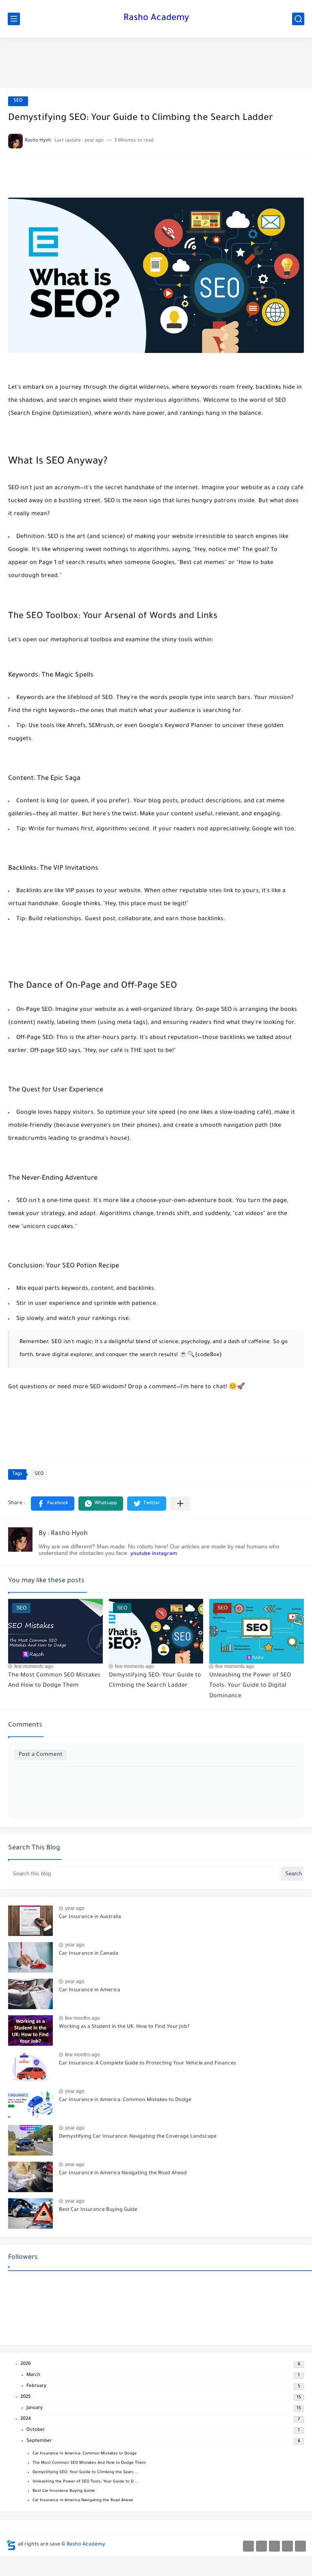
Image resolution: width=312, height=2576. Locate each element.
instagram (165, 1554)
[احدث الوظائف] (248, 2546)
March (33, 2375)
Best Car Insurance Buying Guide (98, 2210)
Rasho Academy (156, 19)
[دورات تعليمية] (300, 2546)
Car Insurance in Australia (90, 1917)
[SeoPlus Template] (11, 2545)
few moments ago (34, 1666)
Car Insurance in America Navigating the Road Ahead (123, 2173)
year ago (75, 1908)
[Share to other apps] (180, 1504)
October (36, 2430)
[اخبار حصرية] (287, 2546)
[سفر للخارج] (261, 2546)
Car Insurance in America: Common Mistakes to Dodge (125, 2100)
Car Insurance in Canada (89, 1954)
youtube (140, 1554)
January (35, 2408)
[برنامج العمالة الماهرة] (274, 2546)
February (36, 2386)
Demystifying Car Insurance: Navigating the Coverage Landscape (138, 2137)
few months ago (82, 2018)
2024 (26, 2419)
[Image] (30, 1921)
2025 (26, 2397)
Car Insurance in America (90, 1990)
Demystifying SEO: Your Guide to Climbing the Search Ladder (155, 1681)
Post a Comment (41, 1755)
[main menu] (14, 19)
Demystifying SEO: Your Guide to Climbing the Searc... (85, 2473)
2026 (26, 2364)
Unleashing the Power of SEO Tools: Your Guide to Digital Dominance (250, 1686)
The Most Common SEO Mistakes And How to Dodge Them (89, 2463)
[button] (53, 1504)
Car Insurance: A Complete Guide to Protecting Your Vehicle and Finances (147, 2064)
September (39, 2441)
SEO (18, 101)
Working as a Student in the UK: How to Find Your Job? (124, 2027)
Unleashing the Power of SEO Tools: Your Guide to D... (85, 2482)
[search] (298, 19)
